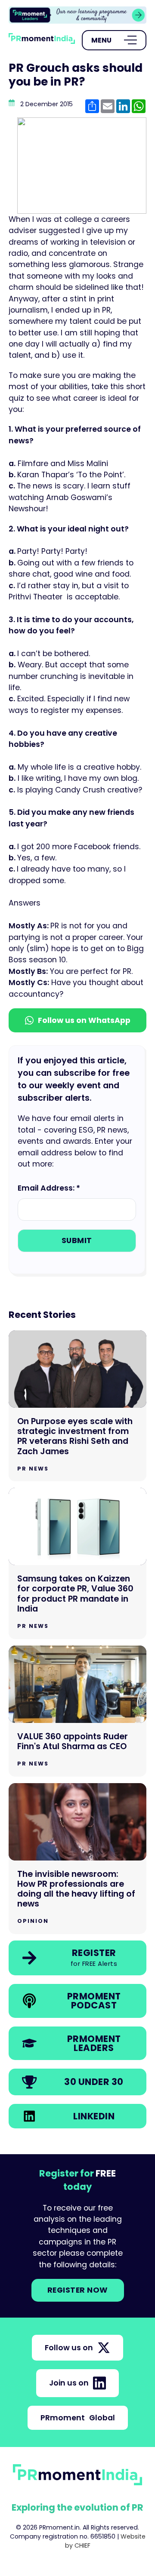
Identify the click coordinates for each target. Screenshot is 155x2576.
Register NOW (78, 2290)
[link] (77, 15)
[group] (77, 15)
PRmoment (78, 2418)
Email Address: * (49, 1188)
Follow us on (69, 2348)
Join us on (69, 2383)
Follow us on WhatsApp (84, 1020)
